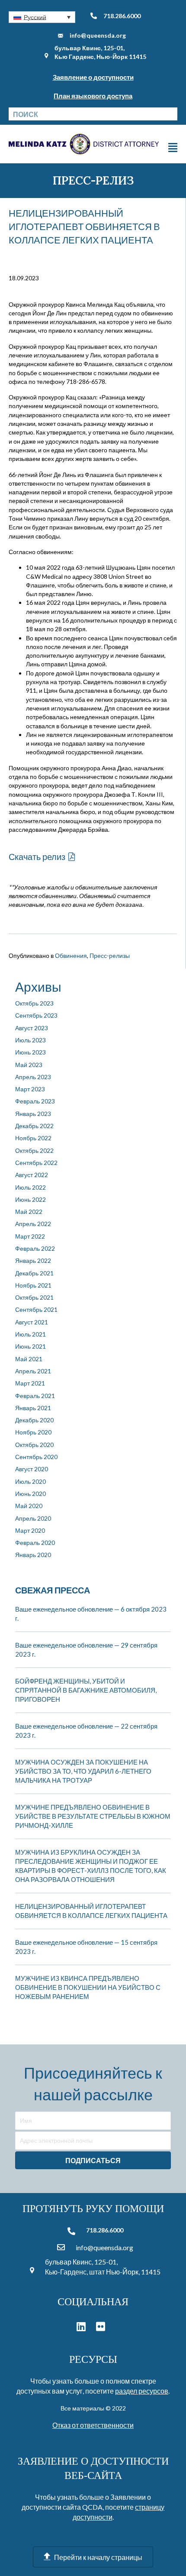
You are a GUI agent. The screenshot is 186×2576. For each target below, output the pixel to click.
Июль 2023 (30, 1040)
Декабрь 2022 (34, 1126)
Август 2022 (32, 1175)
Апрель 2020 (33, 1518)
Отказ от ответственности (93, 2425)
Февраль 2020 (35, 1543)
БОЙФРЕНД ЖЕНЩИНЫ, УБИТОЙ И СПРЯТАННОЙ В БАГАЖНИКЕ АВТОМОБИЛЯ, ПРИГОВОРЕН (86, 1690)
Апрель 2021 (33, 1371)
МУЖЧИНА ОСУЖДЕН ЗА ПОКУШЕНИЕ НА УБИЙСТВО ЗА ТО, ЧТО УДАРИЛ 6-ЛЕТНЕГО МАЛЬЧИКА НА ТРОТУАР (83, 1771)
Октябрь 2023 (34, 1003)
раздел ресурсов (142, 2391)
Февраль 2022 (35, 1248)
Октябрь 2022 (34, 1150)
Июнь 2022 (30, 1199)
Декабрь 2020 (34, 1420)
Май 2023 (29, 1065)
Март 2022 (30, 1236)
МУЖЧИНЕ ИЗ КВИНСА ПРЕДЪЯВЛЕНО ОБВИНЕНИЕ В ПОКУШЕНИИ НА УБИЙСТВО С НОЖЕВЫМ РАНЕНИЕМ (88, 1987)
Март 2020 (30, 1530)
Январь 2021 (33, 1408)
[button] (42, 17)
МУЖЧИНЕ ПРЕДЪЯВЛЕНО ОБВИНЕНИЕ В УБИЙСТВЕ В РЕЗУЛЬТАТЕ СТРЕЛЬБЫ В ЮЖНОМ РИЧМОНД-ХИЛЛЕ (93, 1816)
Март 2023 (30, 1089)
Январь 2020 (33, 1555)
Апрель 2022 (33, 1224)
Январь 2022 (33, 1260)
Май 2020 (29, 1506)
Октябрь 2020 (34, 1445)
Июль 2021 (30, 1334)
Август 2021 (32, 1322)
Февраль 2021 (35, 1396)
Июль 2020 (30, 1481)
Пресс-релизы (110, 955)
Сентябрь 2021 (36, 1309)
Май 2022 (29, 1212)
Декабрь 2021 (34, 1273)
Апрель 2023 (33, 1077)
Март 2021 (30, 1383)
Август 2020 (32, 1469)
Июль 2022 (30, 1187)
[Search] (171, 114)
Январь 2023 (33, 1114)
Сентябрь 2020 (36, 1457)
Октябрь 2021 (34, 1297)
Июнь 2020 (30, 1494)
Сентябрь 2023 (36, 1015)
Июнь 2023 (30, 1052)
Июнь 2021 (30, 1346)
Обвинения (71, 955)
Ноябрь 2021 (33, 1285)
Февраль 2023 (35, 1101)
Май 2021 (29, 1359)
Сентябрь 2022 (36, 1163)
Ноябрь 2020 (33, 1432)
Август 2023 (32, 1028)
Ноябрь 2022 (33, 1138)
